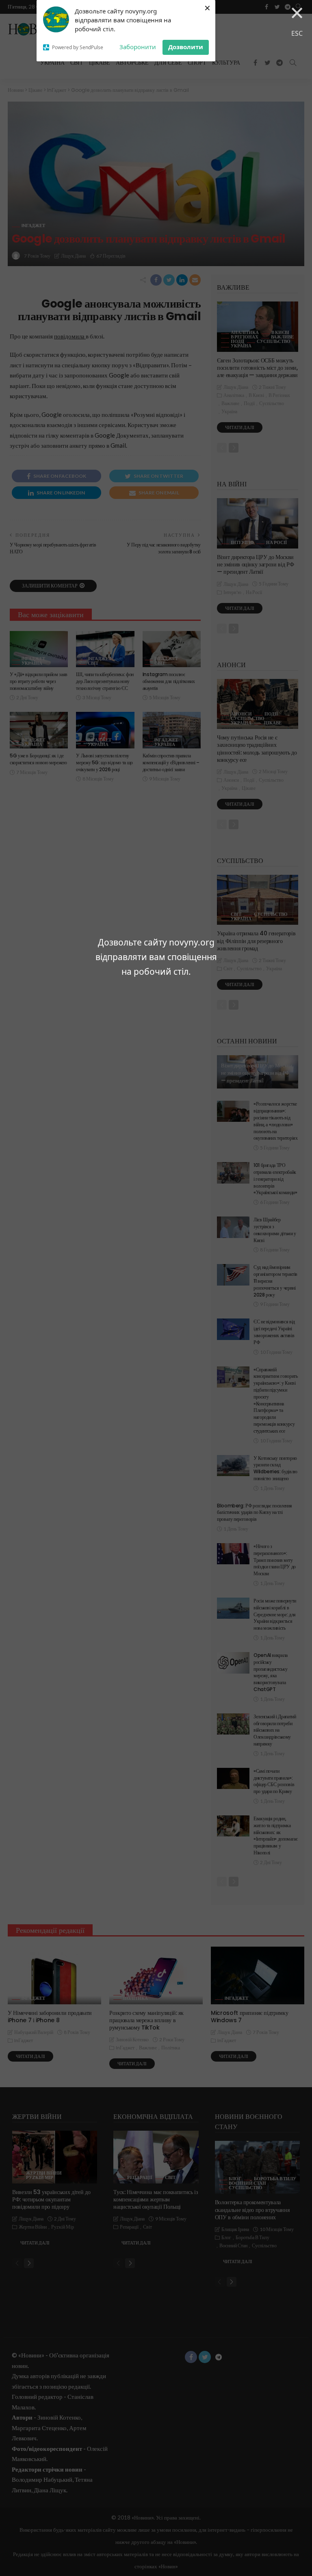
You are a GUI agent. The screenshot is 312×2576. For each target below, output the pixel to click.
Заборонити (138, 47)
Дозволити (186, 47)
